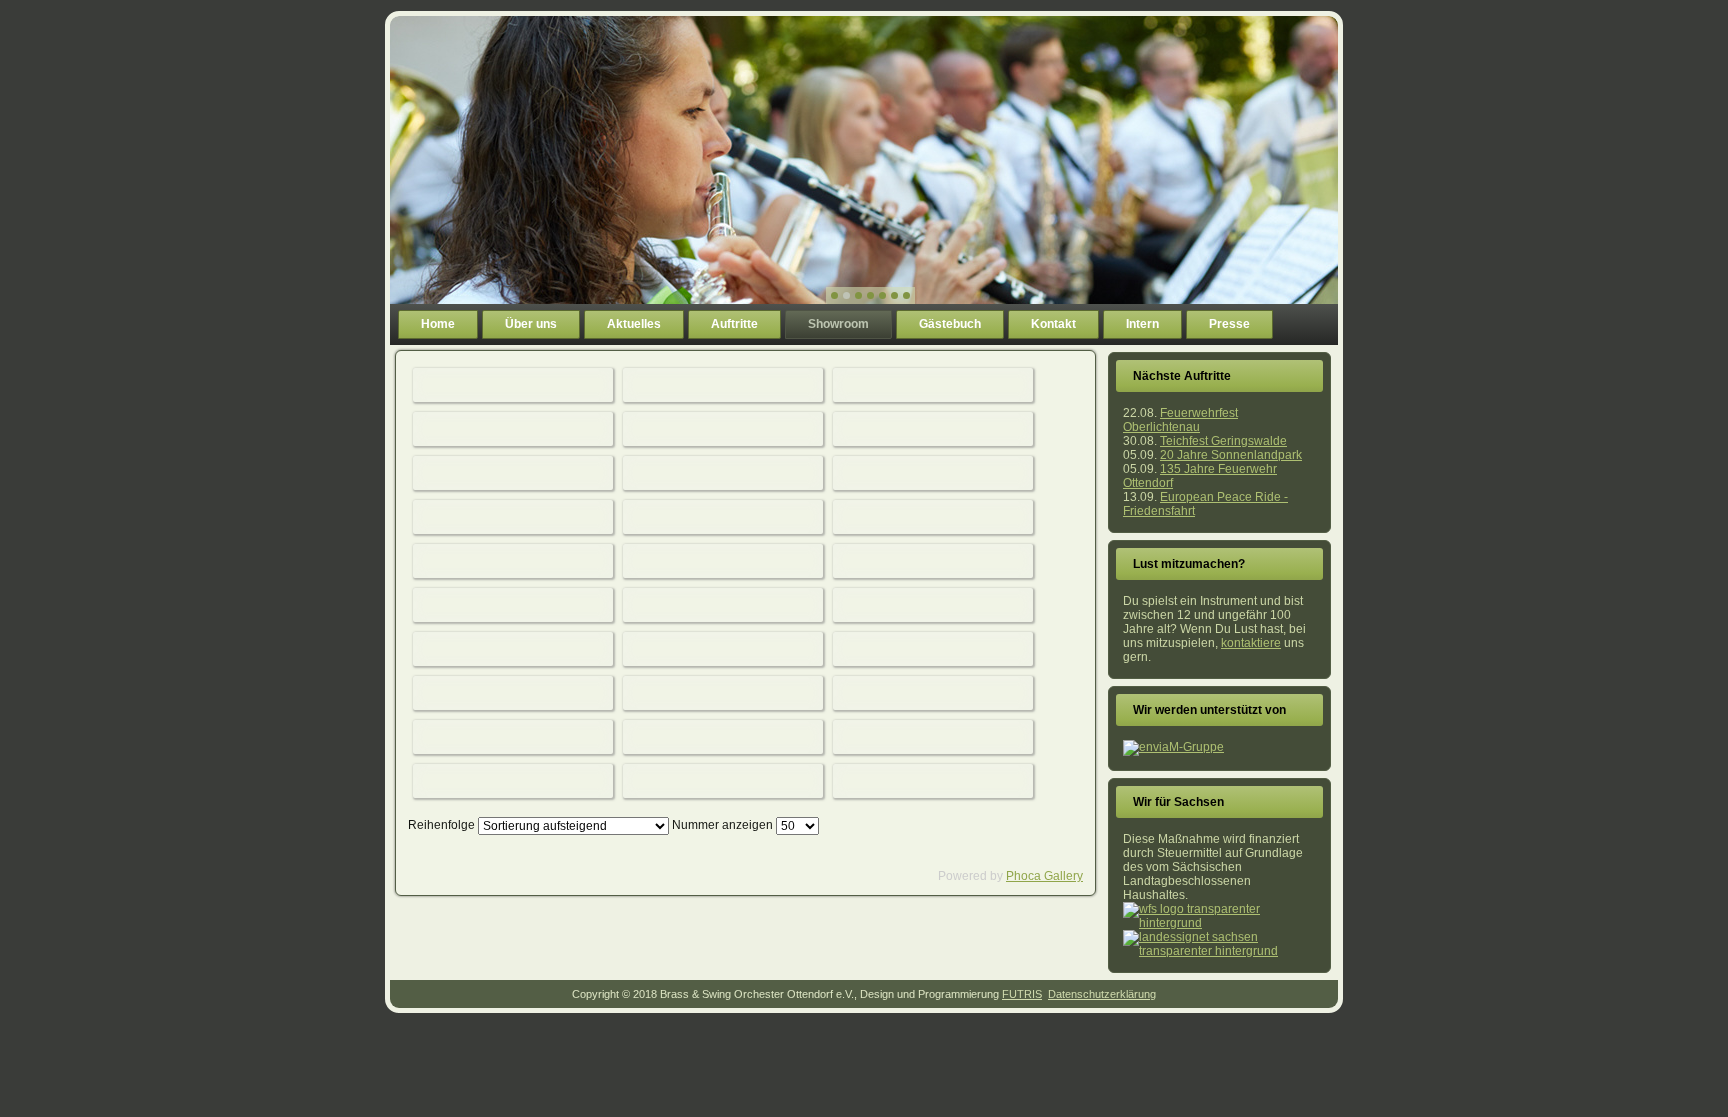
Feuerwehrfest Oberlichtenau (1180, 420)
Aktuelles (634, 324)
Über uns (531, 324)
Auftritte (734, 324)
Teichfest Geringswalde (1223, 441)
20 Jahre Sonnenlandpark (1231, 455)
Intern (1142, 324)
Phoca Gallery (1044, 876)
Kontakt (1053, 324)
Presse (1229, 324)
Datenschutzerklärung (1102, 994)
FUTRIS (1022, 994)
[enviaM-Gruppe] (1173, 747)
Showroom (838, 324)
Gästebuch (950, 324)
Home (438, 324)
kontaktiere (1251, 643)
